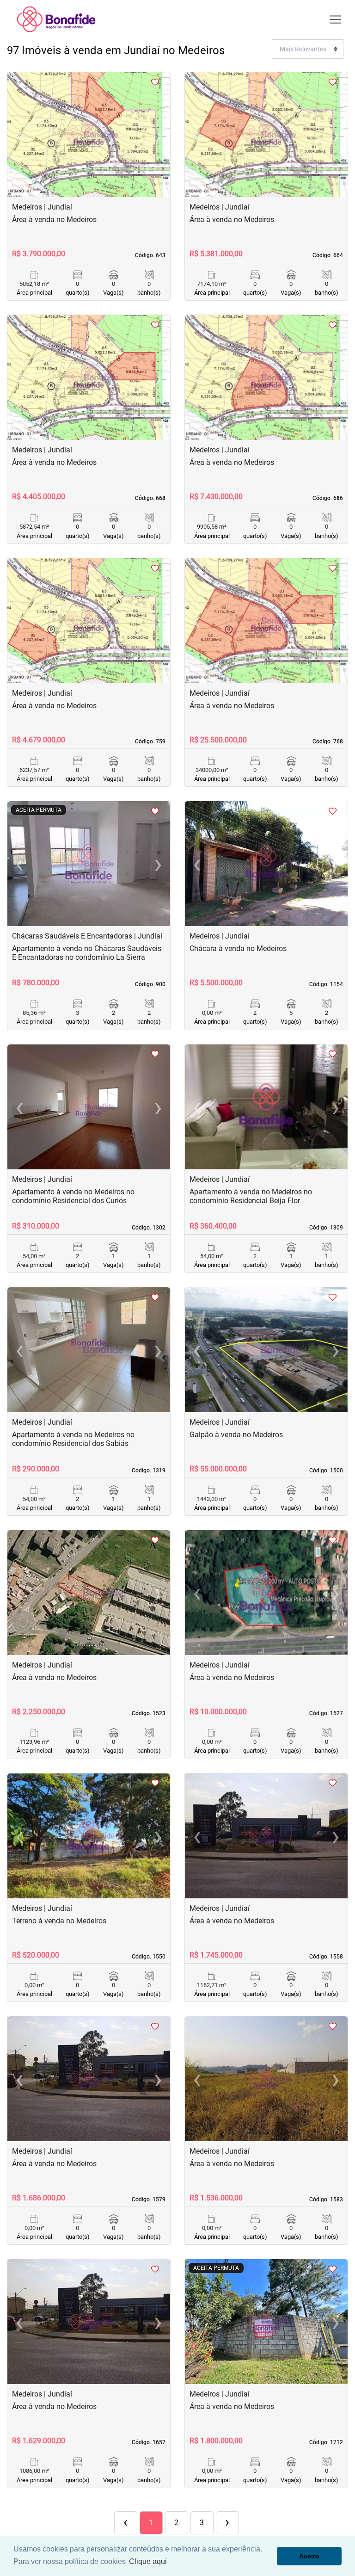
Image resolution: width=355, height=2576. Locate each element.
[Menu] (335, 20)
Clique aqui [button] (148, 2561)
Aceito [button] (309, 2556)
